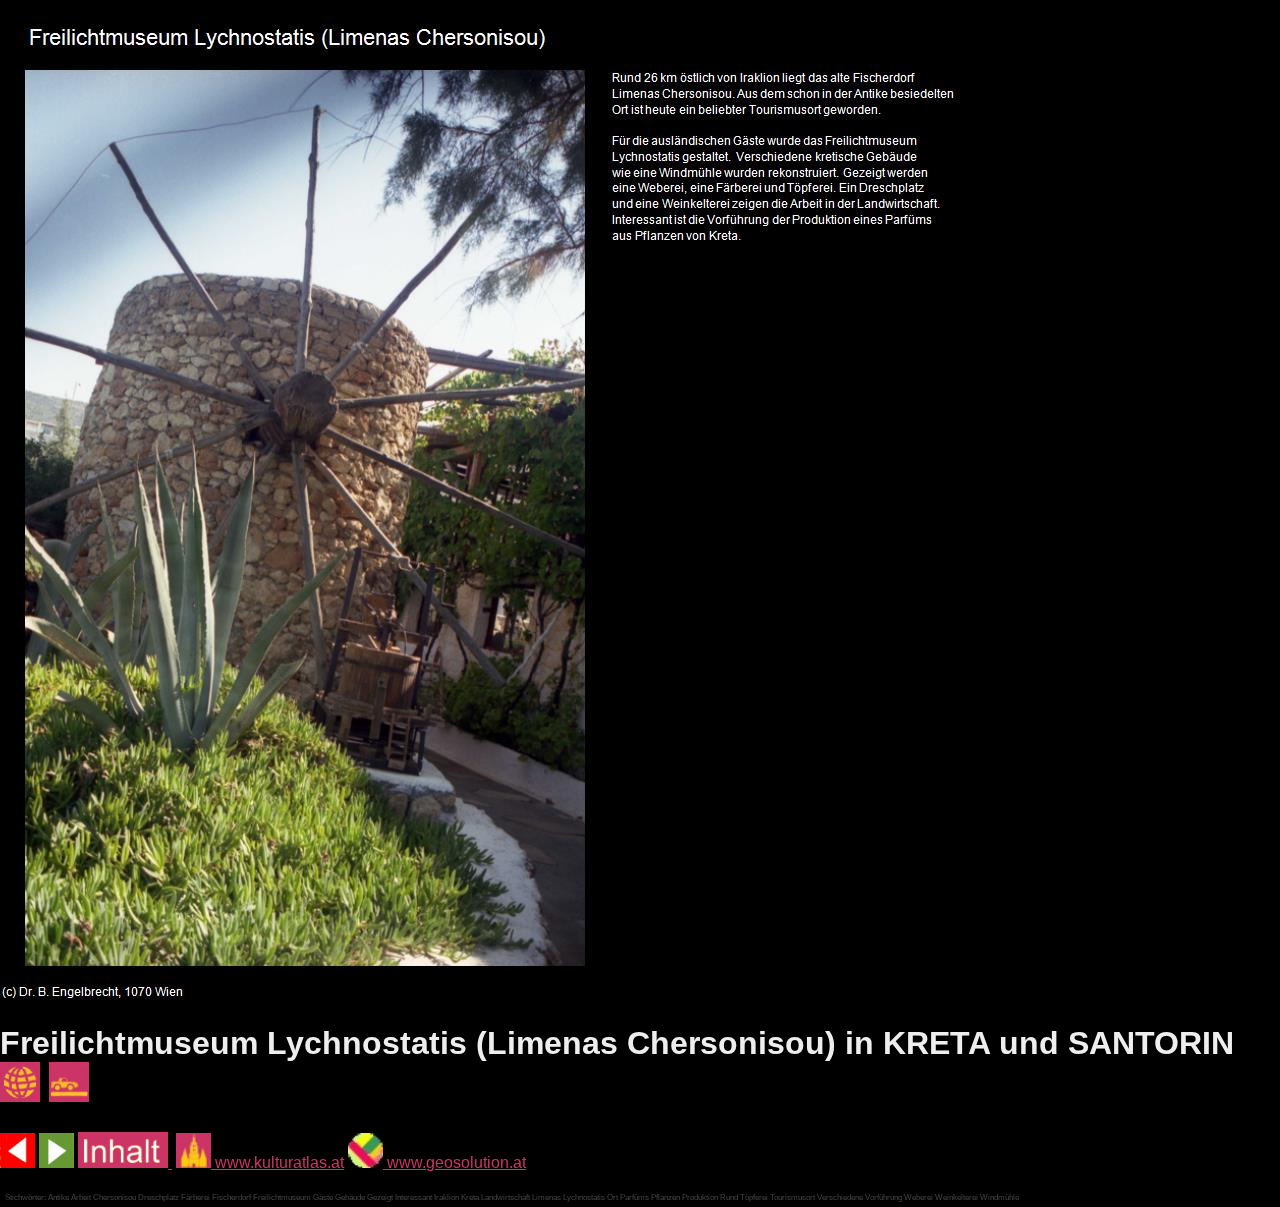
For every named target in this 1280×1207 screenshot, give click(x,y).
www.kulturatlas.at (277, 1162)
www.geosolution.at (454, 1162)
